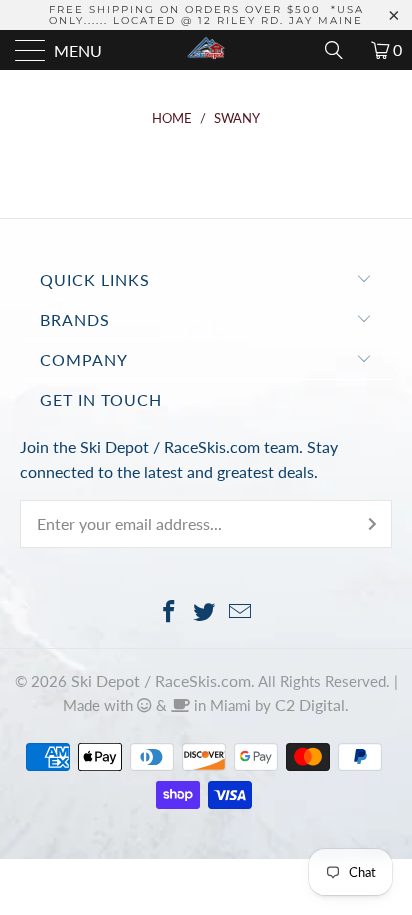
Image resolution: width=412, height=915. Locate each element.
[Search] (341, 50)
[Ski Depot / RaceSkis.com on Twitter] (205, 612)
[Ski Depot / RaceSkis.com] (206, 50)
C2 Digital (310, 704)
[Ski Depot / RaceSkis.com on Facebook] (169, 612)
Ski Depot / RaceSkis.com (161, 680)
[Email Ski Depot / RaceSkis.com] (241, 612)
